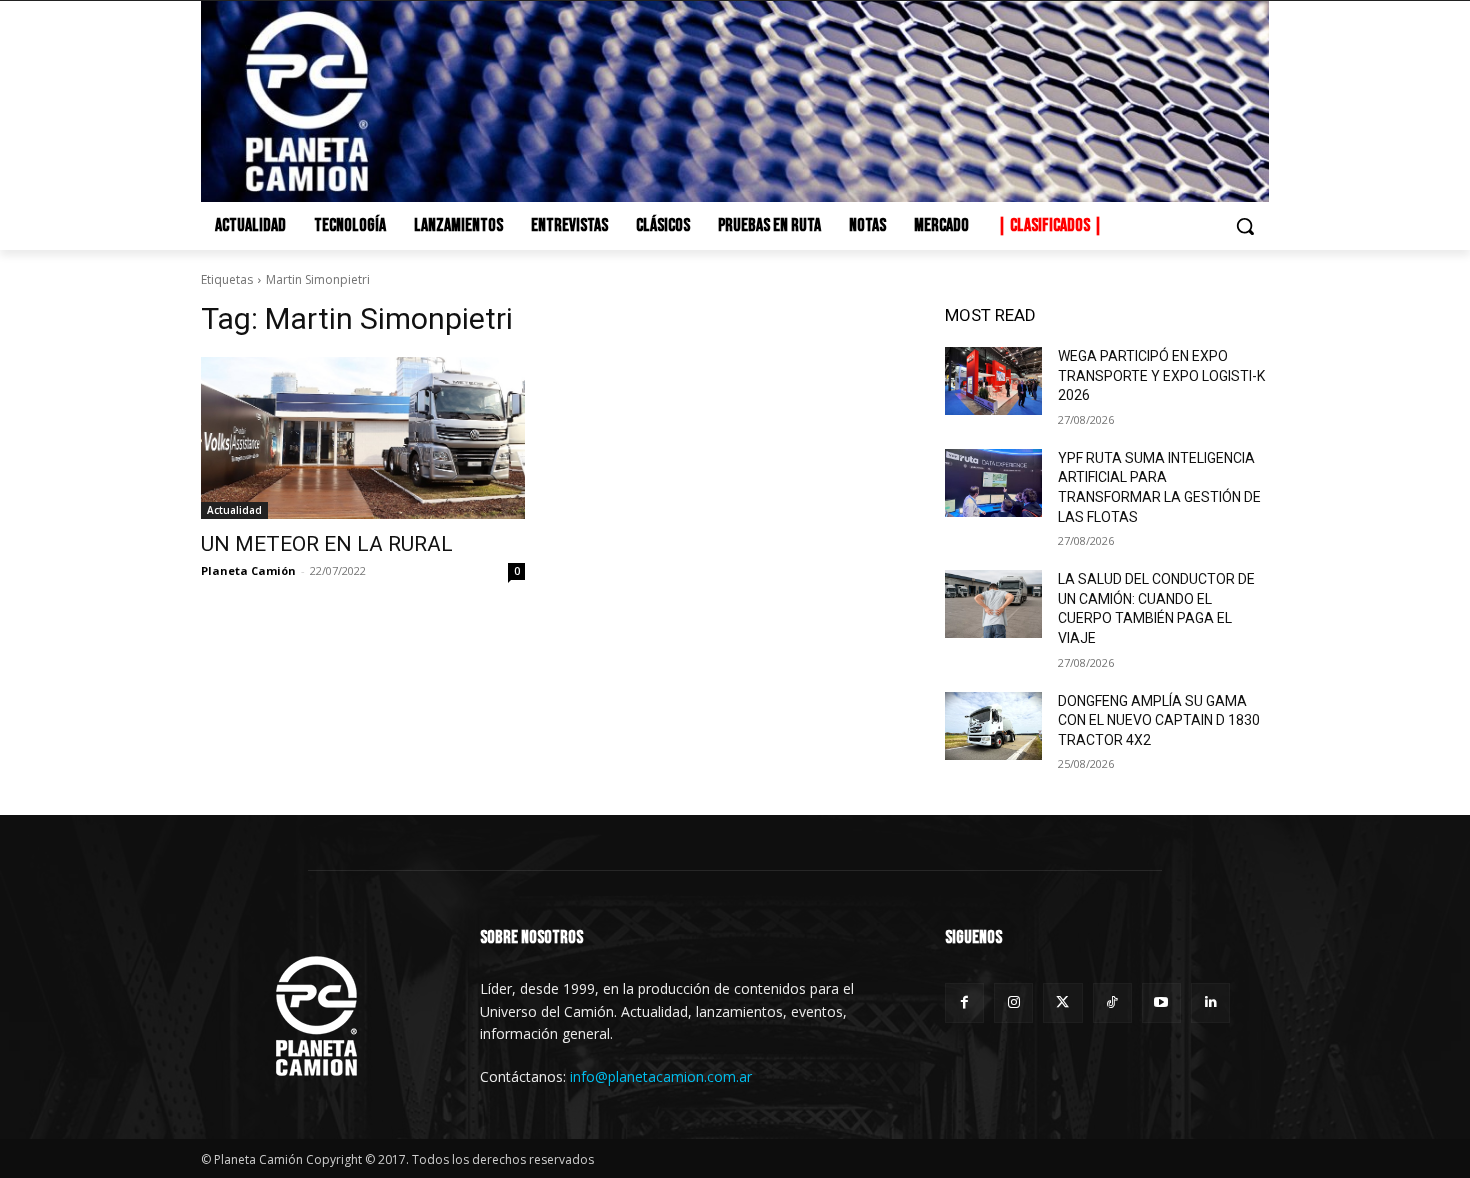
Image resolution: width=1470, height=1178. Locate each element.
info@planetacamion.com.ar (661, 1076)
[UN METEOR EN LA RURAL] (363, 438)
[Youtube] (1161, 1002)
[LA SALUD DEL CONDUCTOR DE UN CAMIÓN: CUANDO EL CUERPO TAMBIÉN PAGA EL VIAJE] (993, 604)
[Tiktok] (1112, 1002)
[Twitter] (1062, 1002)
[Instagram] (1013, 1002)
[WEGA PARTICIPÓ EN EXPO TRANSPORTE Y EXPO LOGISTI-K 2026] (993, 381)
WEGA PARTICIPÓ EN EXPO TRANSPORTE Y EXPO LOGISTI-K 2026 (1161, 375)
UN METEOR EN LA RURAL (327, 544)
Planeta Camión (248, 570)
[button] (1245, 226)
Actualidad (234, 510)
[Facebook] (964, 1002)
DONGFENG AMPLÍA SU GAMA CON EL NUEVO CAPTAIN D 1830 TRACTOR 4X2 (1159, 720)
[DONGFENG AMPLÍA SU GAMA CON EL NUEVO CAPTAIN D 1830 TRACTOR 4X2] (993, 726)
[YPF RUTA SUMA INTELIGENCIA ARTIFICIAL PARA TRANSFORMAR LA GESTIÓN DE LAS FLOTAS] (993, 483)
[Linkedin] (1210, 1002)
